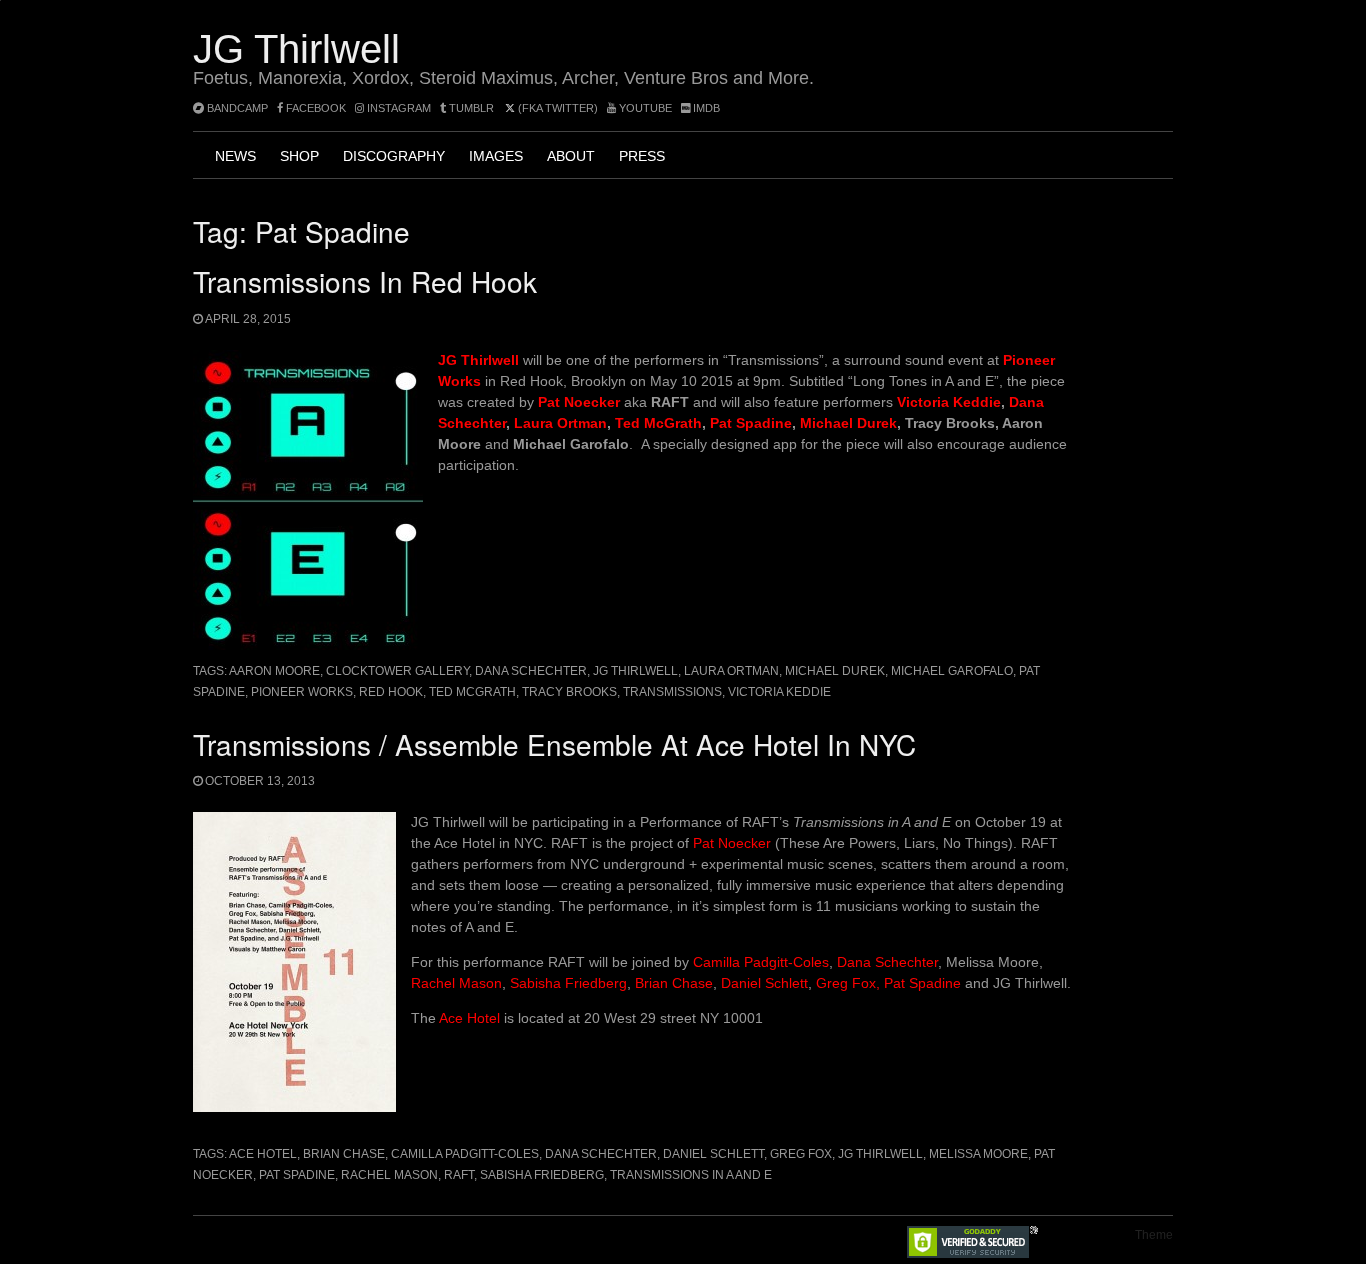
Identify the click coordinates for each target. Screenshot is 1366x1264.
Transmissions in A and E (691, 1175)
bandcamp (236, 108)
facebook (314, 108)
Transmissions (672, 692)
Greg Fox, (848, 983)
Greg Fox (801, 1154)
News (235, 156)
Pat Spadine (751, 423)
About (571, 156)
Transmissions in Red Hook (365, 281)
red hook (391, 692)
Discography (394, 156)
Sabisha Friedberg (568, 983)
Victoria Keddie (949, 402)
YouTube (644, 108)
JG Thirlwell (296, 49)
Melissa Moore (978, 1154)
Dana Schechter (531, 671)
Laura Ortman (560, 423)
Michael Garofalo (952, 671)
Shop (299, 156)
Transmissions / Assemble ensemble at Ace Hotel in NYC (554, 744)
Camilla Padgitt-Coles (761, 962)
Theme (1154, 1235)
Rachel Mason (456, 983)
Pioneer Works (302, 692)
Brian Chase (674, 983)
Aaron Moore (274, 671)
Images (496, 156)
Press (642, 156)
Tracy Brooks (569, 692)
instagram (397, 108)
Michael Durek (848, 423)
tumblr (471, 108)
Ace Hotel (469, 1018)
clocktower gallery (397, 671)
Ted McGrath (658, 423)
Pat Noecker (732, 843)
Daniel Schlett (764, 983)
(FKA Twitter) (556, 108)
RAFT (459, 1175)
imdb (705, 108)
